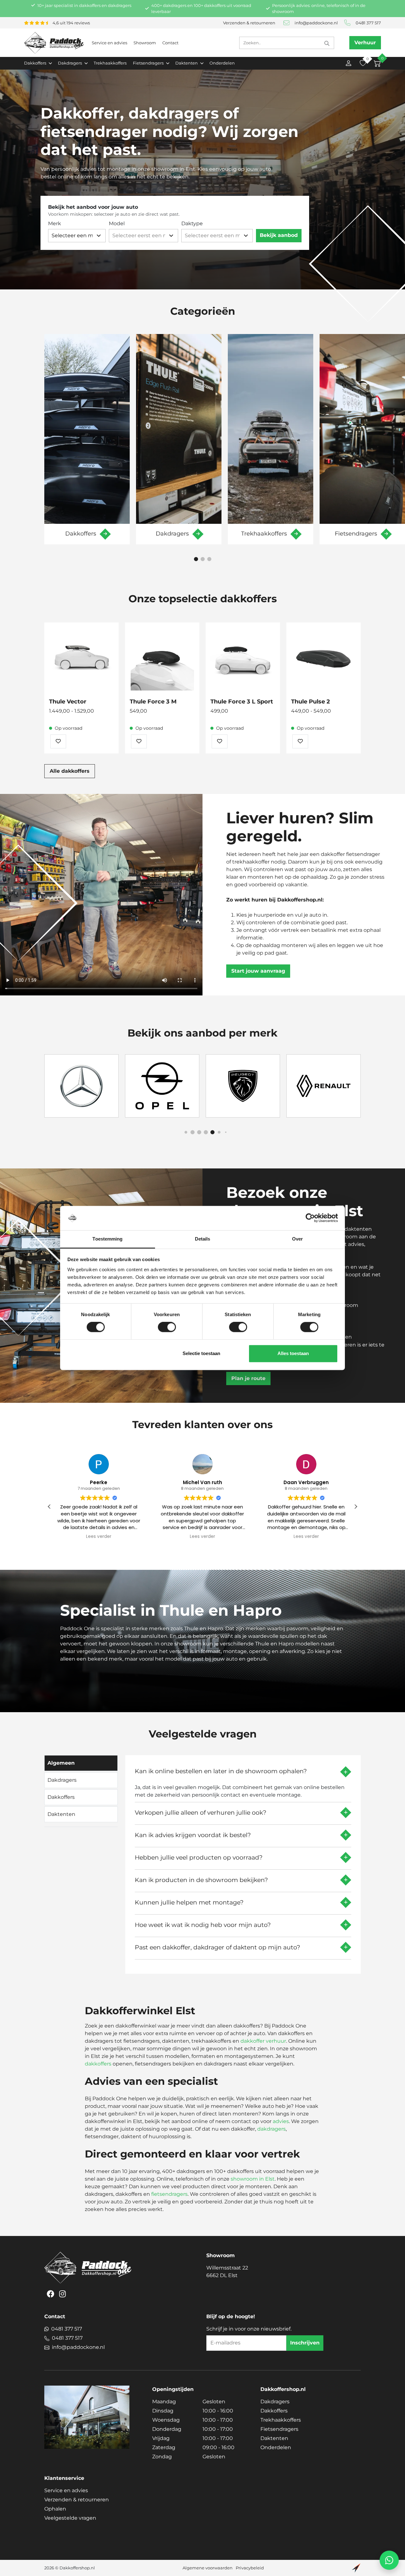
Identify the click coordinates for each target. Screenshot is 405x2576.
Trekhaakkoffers (110, 63)
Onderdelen (222, 63)
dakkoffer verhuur (263, 2041)
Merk (55, 223)
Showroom (145, 43)
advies (281, 2121)
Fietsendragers (279, 2429)
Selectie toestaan (201, 1353)
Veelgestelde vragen (70, 2518)
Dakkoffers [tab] (61, 1797)
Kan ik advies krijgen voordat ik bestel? (193, 1835)
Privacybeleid (250, 2568)
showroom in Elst (253, 2179)
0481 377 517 (368, 23)
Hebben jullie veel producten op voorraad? (199, 1857)
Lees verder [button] (99, 1537)
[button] (196, 559)
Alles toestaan (293, 1353)
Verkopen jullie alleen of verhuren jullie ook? (201, 1812)
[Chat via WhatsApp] (389, 2560)
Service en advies (109, 43)
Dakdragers (275, 2402)
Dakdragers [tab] (62, 1780)
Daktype (192, 223)
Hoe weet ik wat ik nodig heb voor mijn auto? (203, 1925)
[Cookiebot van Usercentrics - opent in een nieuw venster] (310, 1218)
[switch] (167, 1327)
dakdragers (271, 2129)
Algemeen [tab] (61, 1763)
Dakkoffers (274, 2411)
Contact (170, 43)
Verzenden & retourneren (249, 23)
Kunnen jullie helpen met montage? (189, 1902)
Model (117, 223)
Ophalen (55, 2509)
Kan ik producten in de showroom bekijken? (201, 1880)
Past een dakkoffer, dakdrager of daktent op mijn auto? (218, 1947)
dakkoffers (98, 2064)
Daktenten (274, 2438)
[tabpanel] (243, 1862)
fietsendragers (169, 2194)
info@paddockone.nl (316, 23)
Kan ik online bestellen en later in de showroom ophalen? (221, 1771)
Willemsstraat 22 (227, 2272)
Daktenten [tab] (61, 1814)
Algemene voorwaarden (208, 2568)
